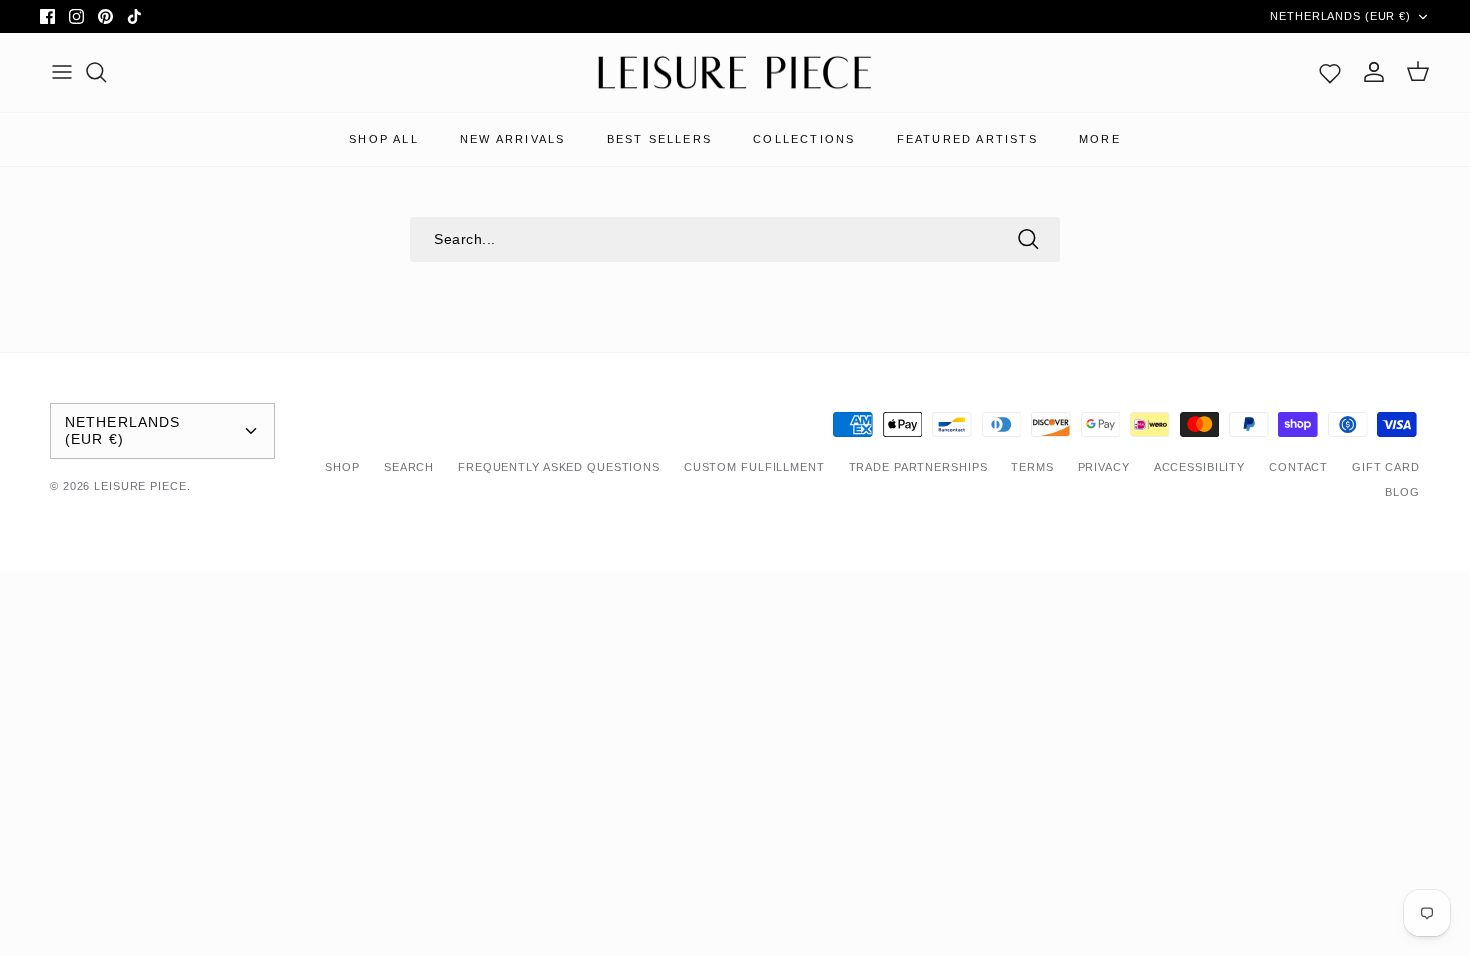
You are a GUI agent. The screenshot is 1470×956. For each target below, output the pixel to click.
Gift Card (1386, 467)
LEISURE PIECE (140, 486)
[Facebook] (47, 16)
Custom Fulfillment (754, 467)
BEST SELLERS (659, 139)
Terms (1032, 467)
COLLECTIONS (804, 139)
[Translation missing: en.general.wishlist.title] (1330, 72)
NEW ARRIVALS (512, 139)
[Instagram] (76, 16)
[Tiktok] (134, 16)
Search (409, 467)
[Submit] (1028, 239)
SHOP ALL (384, 139)
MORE (1100, 139)
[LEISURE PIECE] (735, 73)
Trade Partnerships (918, 467)
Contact (1298, 467)
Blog (1402, 492)
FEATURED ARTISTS (967, 139)
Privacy (1104, 467)
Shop (342, 467)
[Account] (1374, 72)
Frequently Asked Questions (559, 467)
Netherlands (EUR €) (1340, 16)
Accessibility (1199, 467)
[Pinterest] (105, 16)
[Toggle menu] (62, 72)
